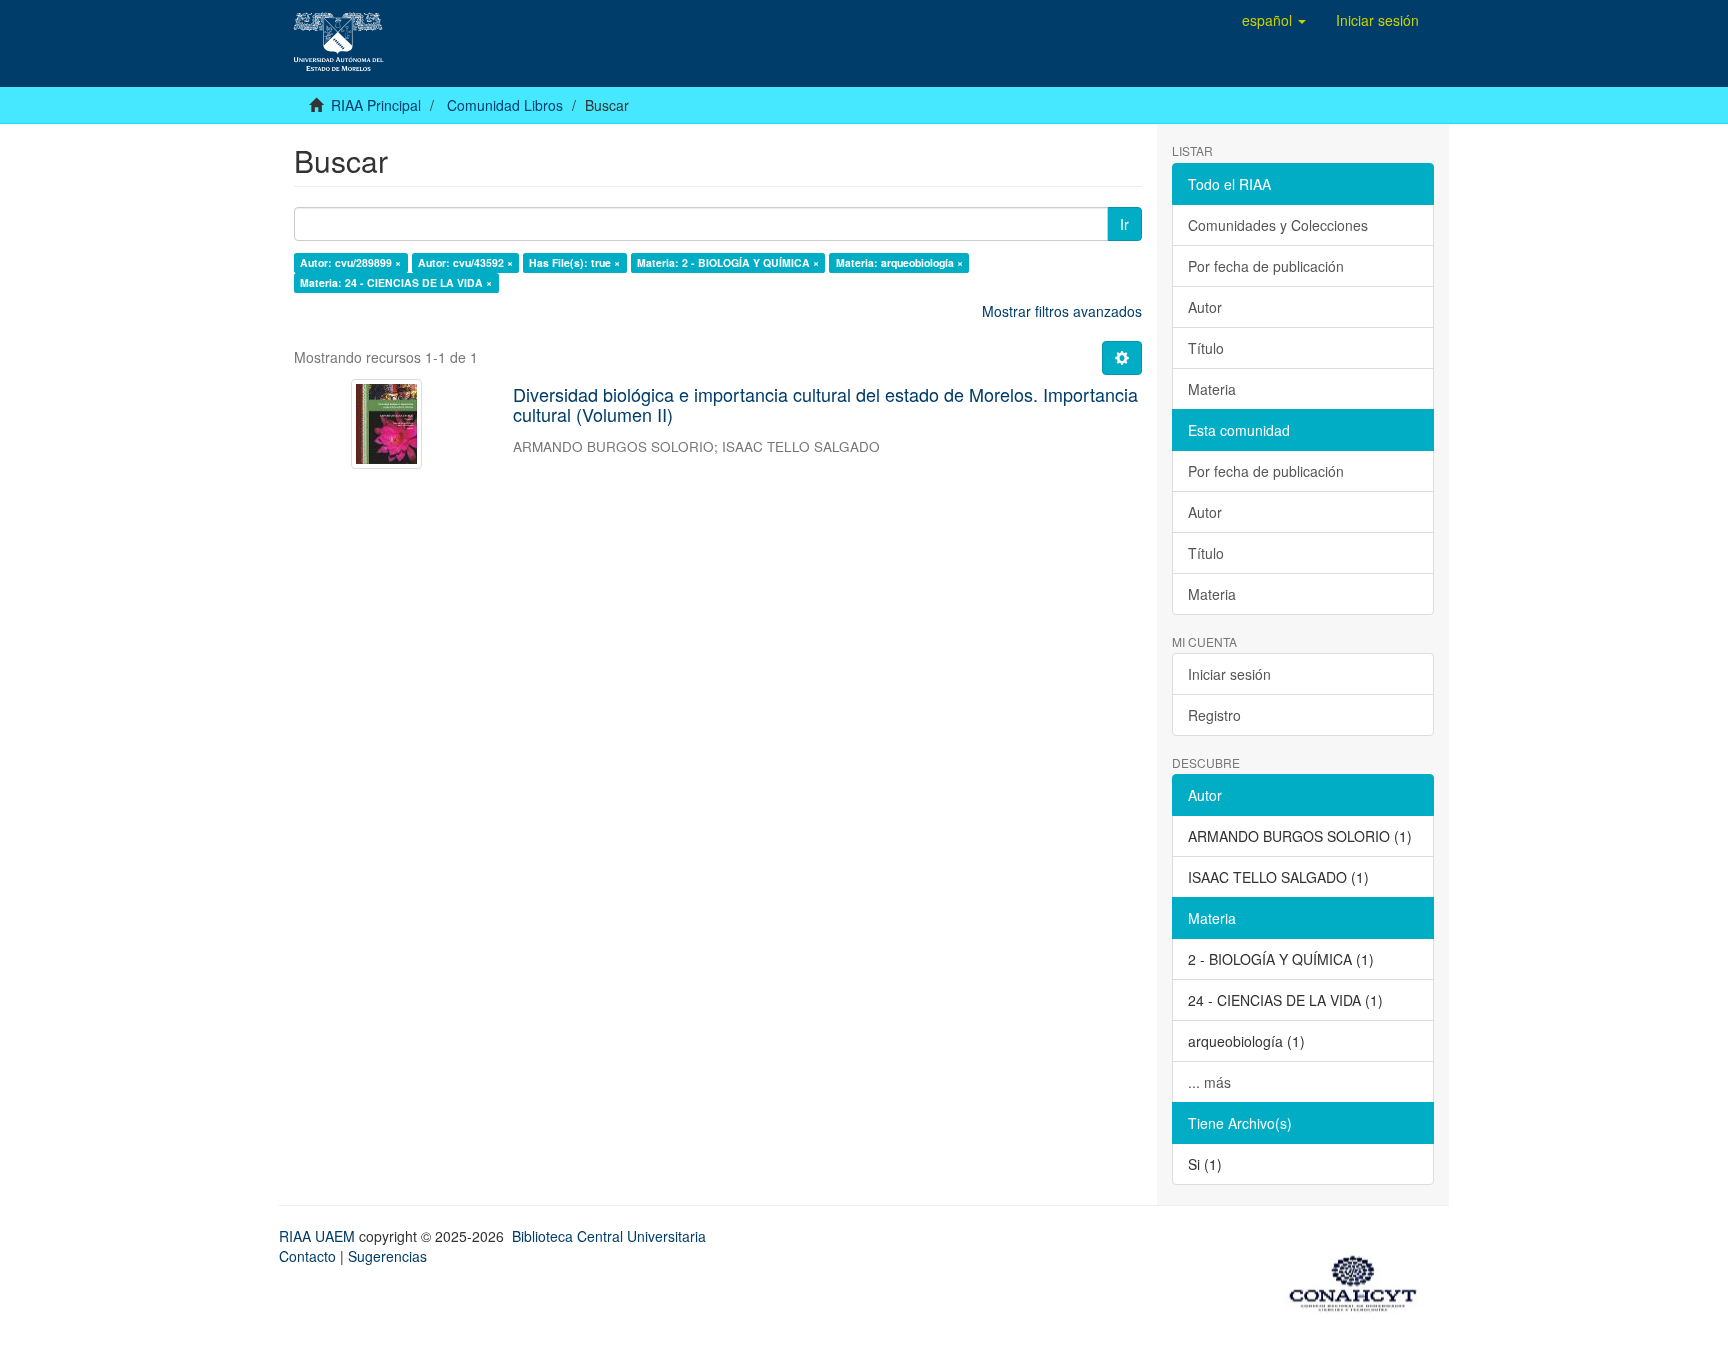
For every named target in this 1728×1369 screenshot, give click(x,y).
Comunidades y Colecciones (1278, 225)
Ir (1124, 224)
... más (1209, 1082)
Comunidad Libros (505, 105)
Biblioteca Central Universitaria (609, 1236)
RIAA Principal (376, 105)
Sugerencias (387, 1256)
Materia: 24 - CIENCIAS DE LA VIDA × (396, 282)
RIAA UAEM (319, 1236)
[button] (1274, 20)
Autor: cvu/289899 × (350, 262)
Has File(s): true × (574, 262)
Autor (1205, 307)
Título (1206, 348)
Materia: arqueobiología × (899, 262)
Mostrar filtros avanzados (1062, 311)
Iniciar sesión (1229, 674)
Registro (1214, 715)
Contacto (307, 1256)
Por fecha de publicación (1266, 266)
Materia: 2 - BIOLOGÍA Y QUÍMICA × (728, 262)
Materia (1212, 389)
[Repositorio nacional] (1359, 1280)
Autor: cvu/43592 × (465, 262)
